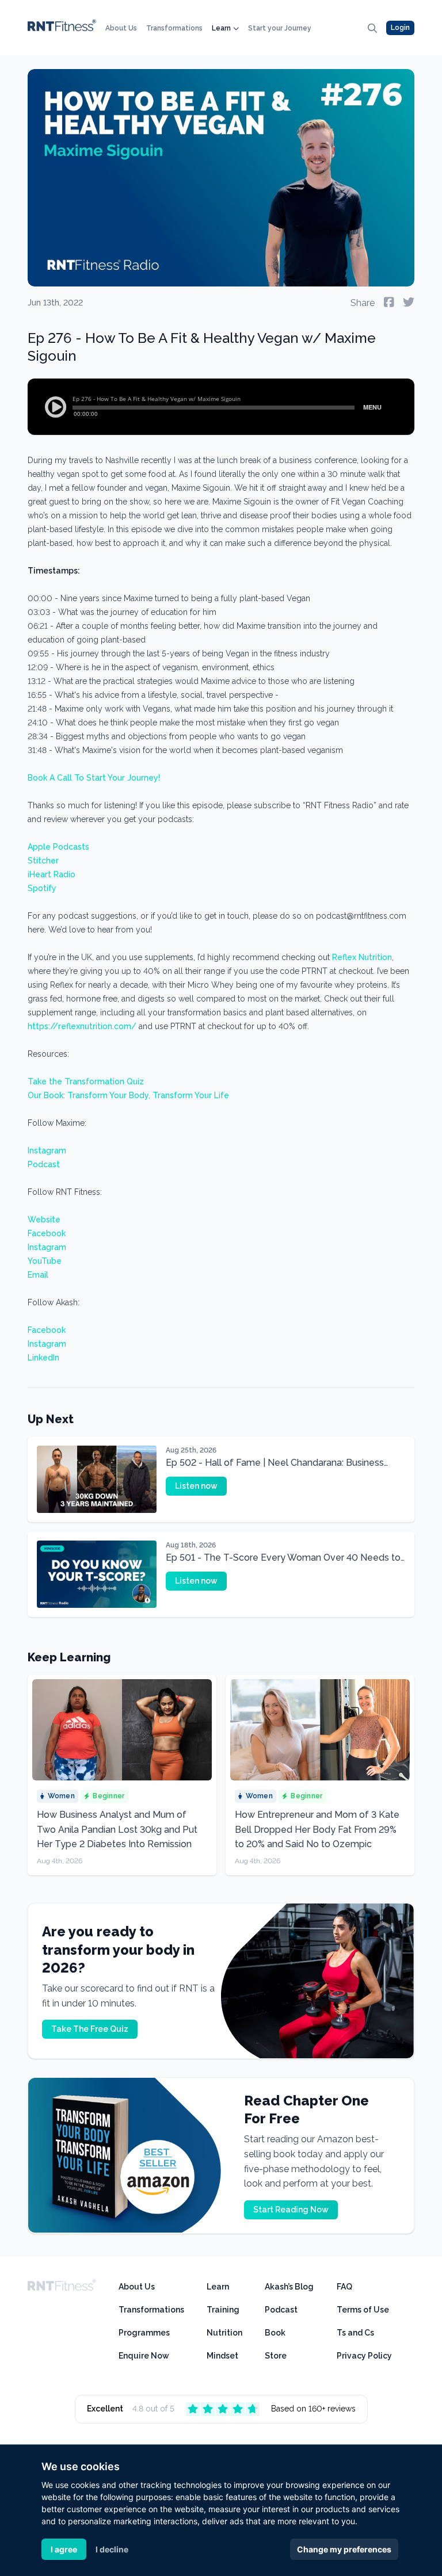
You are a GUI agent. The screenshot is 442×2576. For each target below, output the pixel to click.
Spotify (42, 888)
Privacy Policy (364, 2356)
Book (275, 2333)
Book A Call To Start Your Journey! (94, 778)
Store (276, 2356)
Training (223, 2310)
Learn (221, 28)
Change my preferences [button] (344, 2549)
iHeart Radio (52, 874)
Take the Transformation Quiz (86, 1081)
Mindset (222, 2356)
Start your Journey (280, 28)
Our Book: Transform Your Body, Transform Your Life (128, 1095)
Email (38, 1275)
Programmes (144, 2333)
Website (44, 1220)
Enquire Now (144, 2356)
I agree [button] (64, 2549)
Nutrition (224, 2333)
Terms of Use (363, 2310)
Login (400, 28)
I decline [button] (112, 2549)
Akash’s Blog (289, 2287)
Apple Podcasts (58, 847)
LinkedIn (43, 1358)
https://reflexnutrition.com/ (82, 1026)
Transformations (174, 28)
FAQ (344, 2287)
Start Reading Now (291, 2210)
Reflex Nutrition (362, 957)
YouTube (45, 1261)
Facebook (47, 1233)
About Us (121, 28)
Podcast (44, 1164)
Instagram (47, 1151)
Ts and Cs (355, 2333)
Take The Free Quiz (90, 2029)
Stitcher (43, 861)
